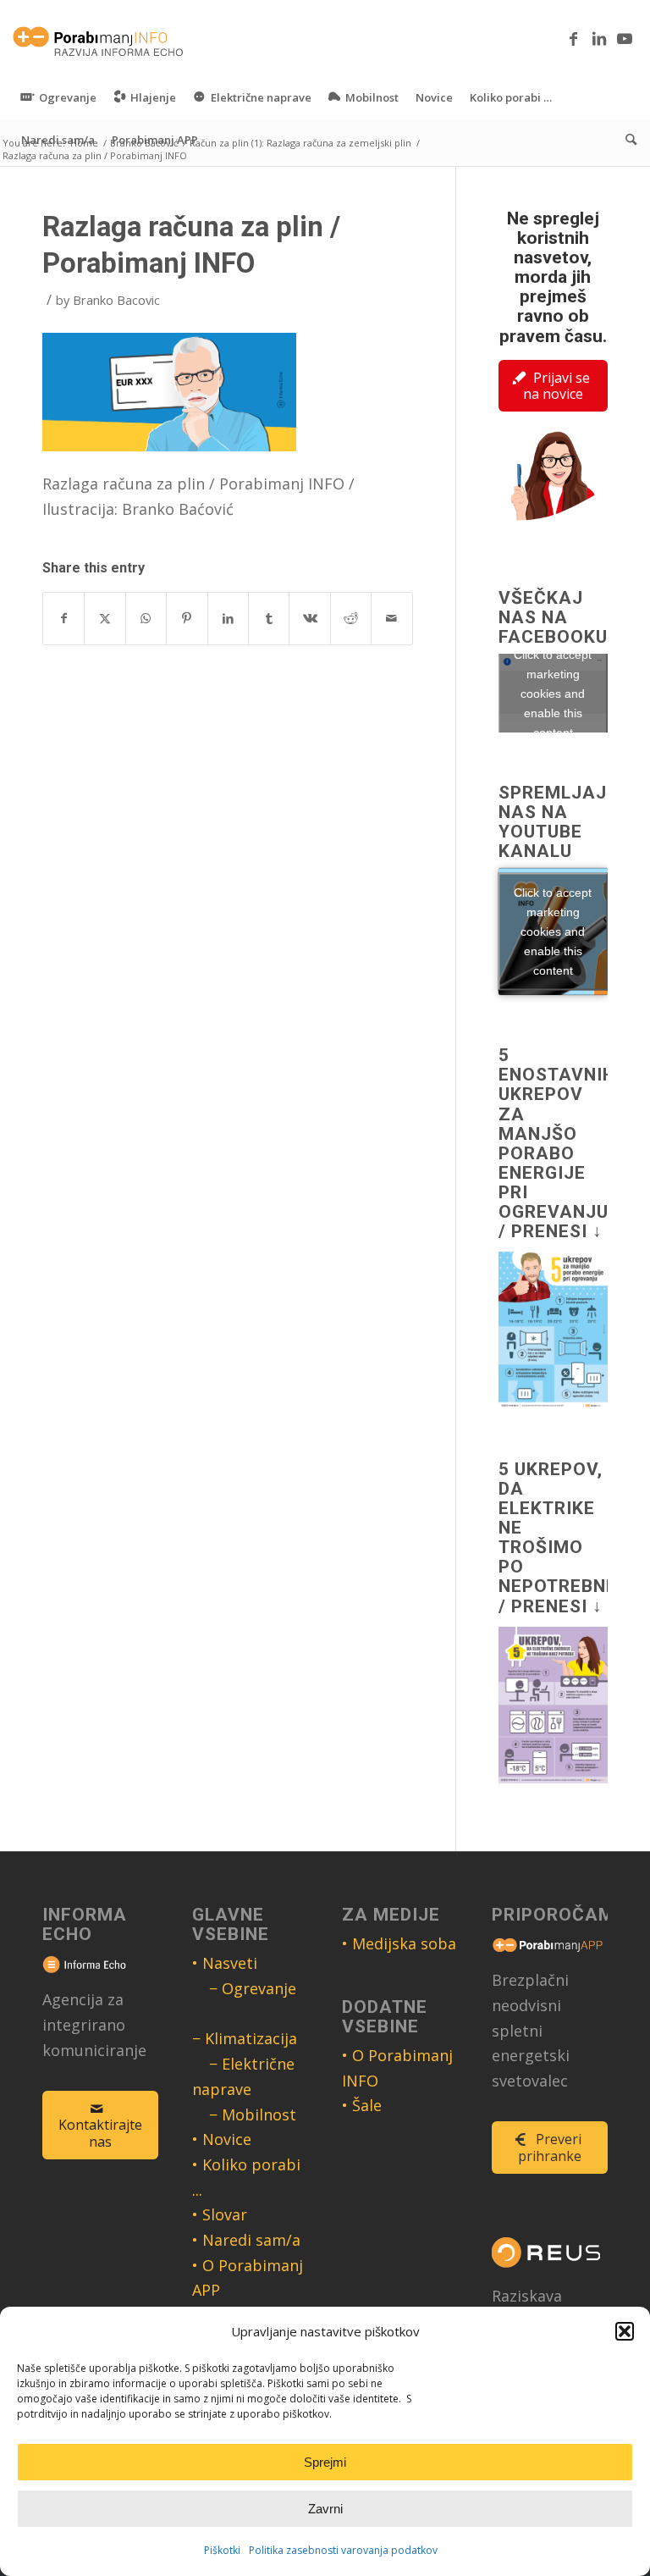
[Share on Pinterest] (187, 619)
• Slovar (220, 2214)
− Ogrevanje (253, 1988)
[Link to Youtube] (625, 38)
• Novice (222, 2139)
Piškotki (222, 2550)
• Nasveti (225, 1963)
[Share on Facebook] (63, 619)
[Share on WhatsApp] (146, 619)
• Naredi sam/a (246, 2240)
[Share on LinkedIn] (228, 619)
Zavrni (325, 2509)
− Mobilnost (253, 2114)
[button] (625, 2331)
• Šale (362, 2105)
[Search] (627, 140)
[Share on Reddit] (351, 619)
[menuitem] (59, 97)
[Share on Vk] (309, 619)
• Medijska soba (399, 1943)
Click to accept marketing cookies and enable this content (553, 693)
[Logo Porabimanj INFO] (99, 38)
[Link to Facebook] (574, 38)
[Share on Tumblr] (269, 619)
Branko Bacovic (116, 300)
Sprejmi (325, 2462)
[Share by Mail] (392, 619)
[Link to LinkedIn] (599, 38)
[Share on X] (105, 619)
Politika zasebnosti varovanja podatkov (343, 2550)
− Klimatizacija (245, 2038)
